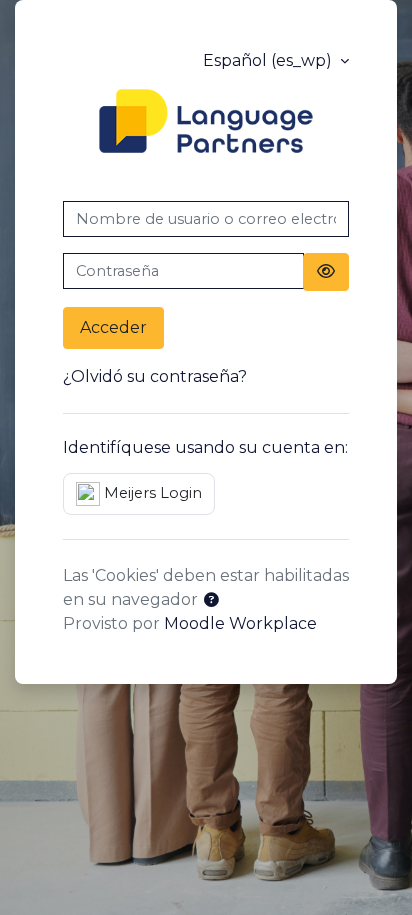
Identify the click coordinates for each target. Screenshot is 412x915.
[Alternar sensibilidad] (326, 272)
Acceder (113, 327)
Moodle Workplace (240, 623)
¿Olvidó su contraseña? (155, 376)
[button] (211, 601)
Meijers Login (151, 493)
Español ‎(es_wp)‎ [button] (269, 60)
